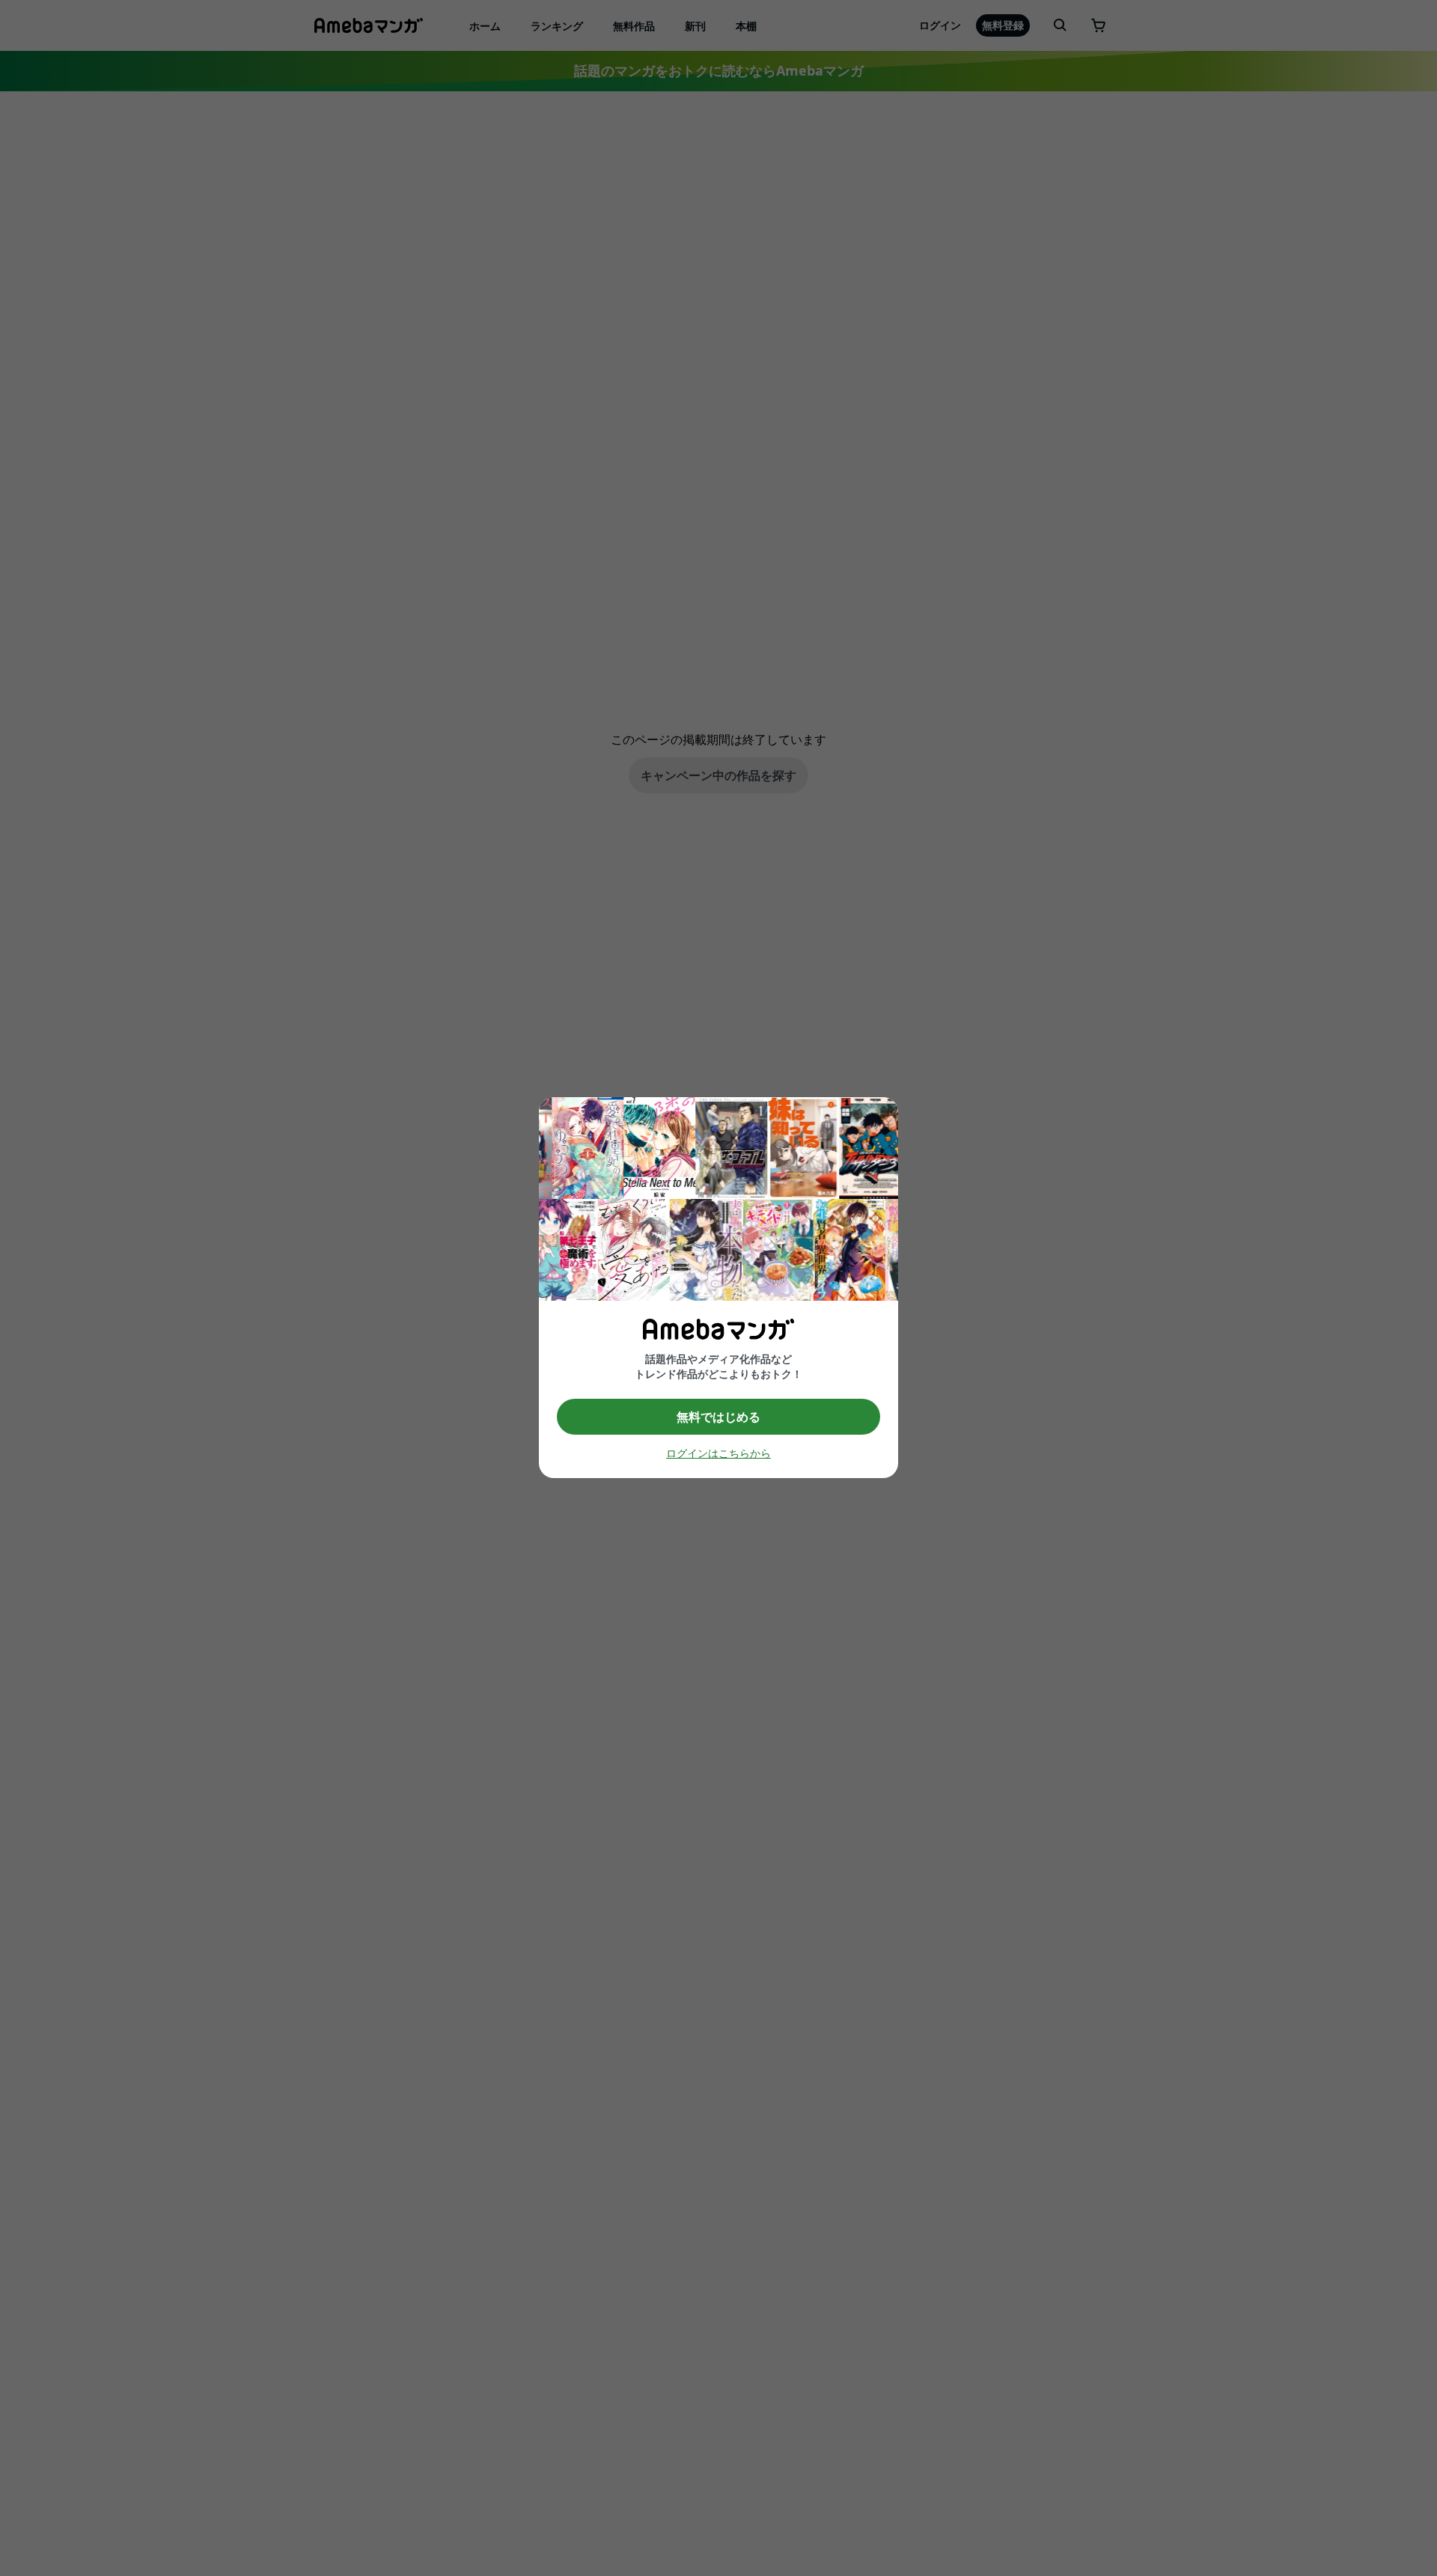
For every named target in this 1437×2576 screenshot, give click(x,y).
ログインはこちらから (718, 1454)
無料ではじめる (718, 1417)
